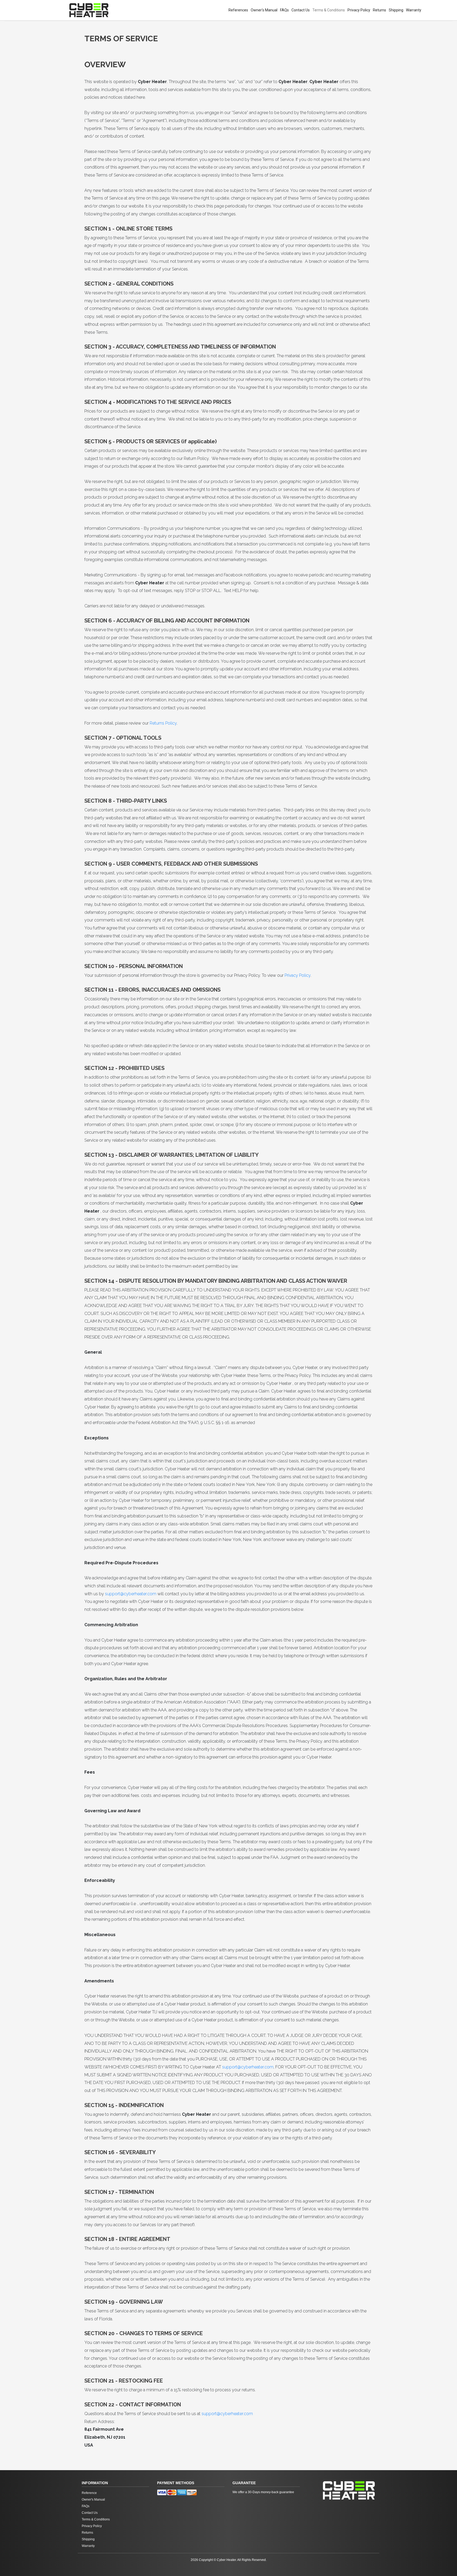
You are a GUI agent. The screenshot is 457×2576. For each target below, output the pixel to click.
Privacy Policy (359, 10)
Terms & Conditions (329, 10)
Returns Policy (163, 723)
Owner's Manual (264, 10)
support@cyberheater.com (131, 1594)
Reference (89, 2493)
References (238, 10)
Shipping (396, 10)
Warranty (414, 10)
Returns (380, 10)
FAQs (284, 10)
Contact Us (301, 10)
